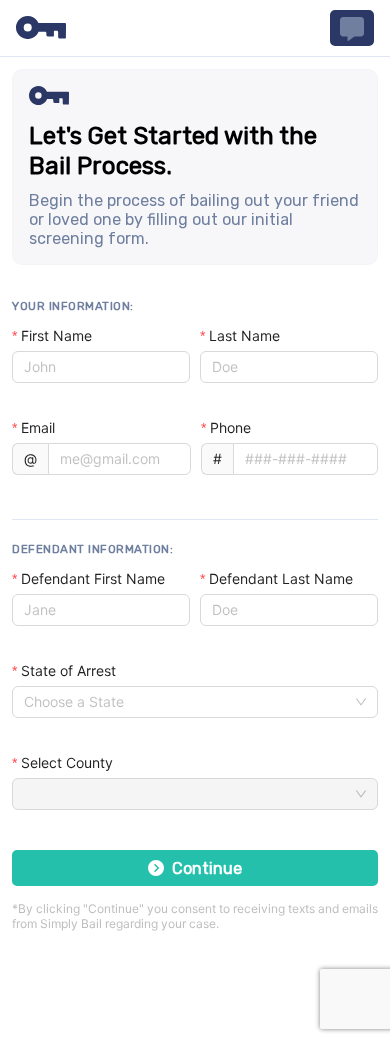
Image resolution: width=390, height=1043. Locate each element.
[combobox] (186, 702)
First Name (56, 335)
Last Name (244, 335)
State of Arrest (68, 670)
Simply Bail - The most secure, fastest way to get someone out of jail (41, 28)
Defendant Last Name (281, 578)
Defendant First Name (93, 578)
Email (38, 427)
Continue (207, 868)
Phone (230, 427)
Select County (67, 762)
